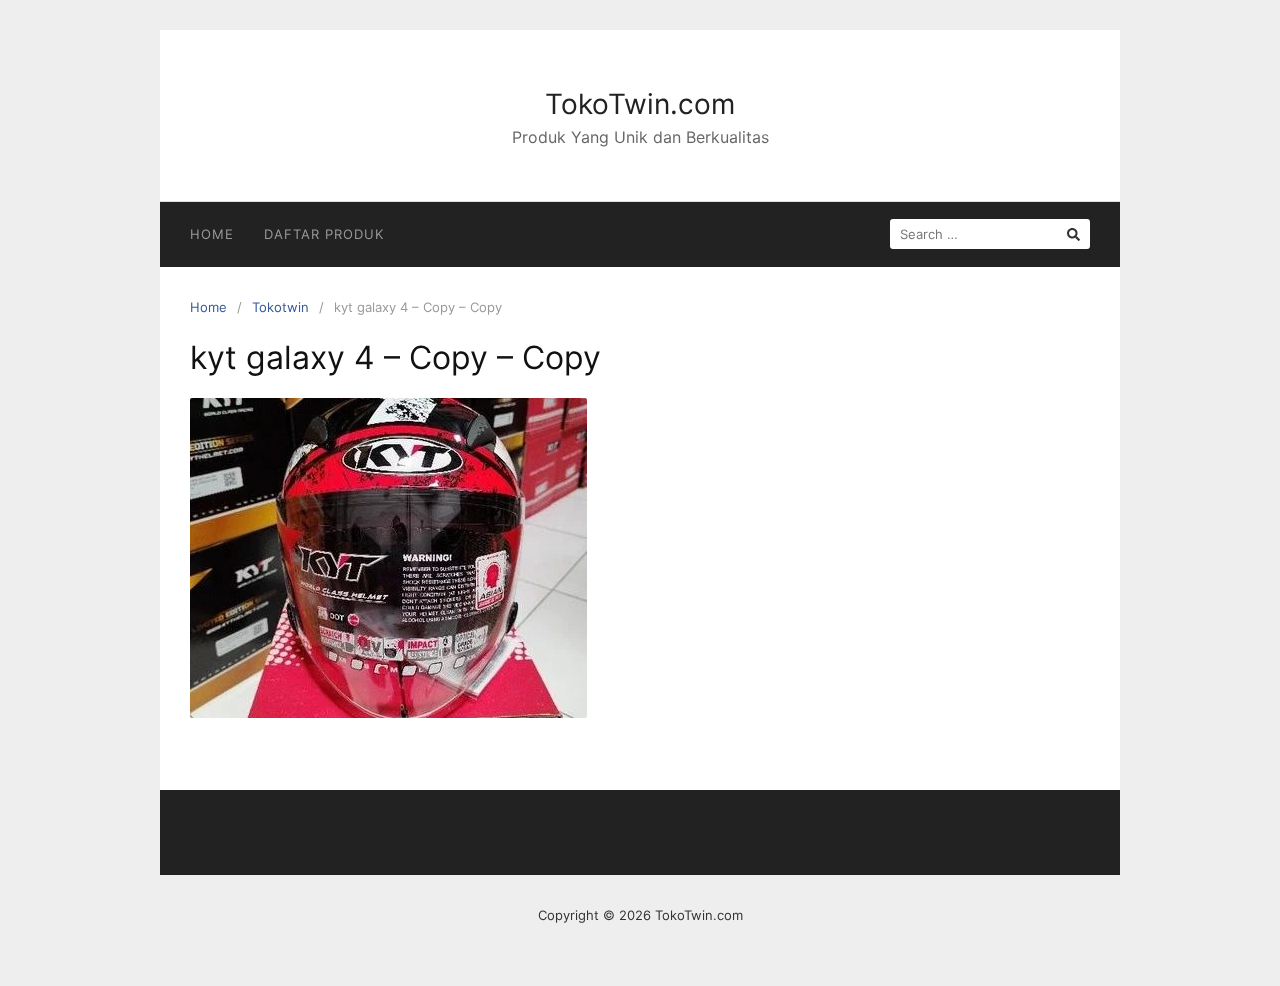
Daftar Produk (324, 234)
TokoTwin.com (640, 104)
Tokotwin (280, 307)
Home (212, 234)
